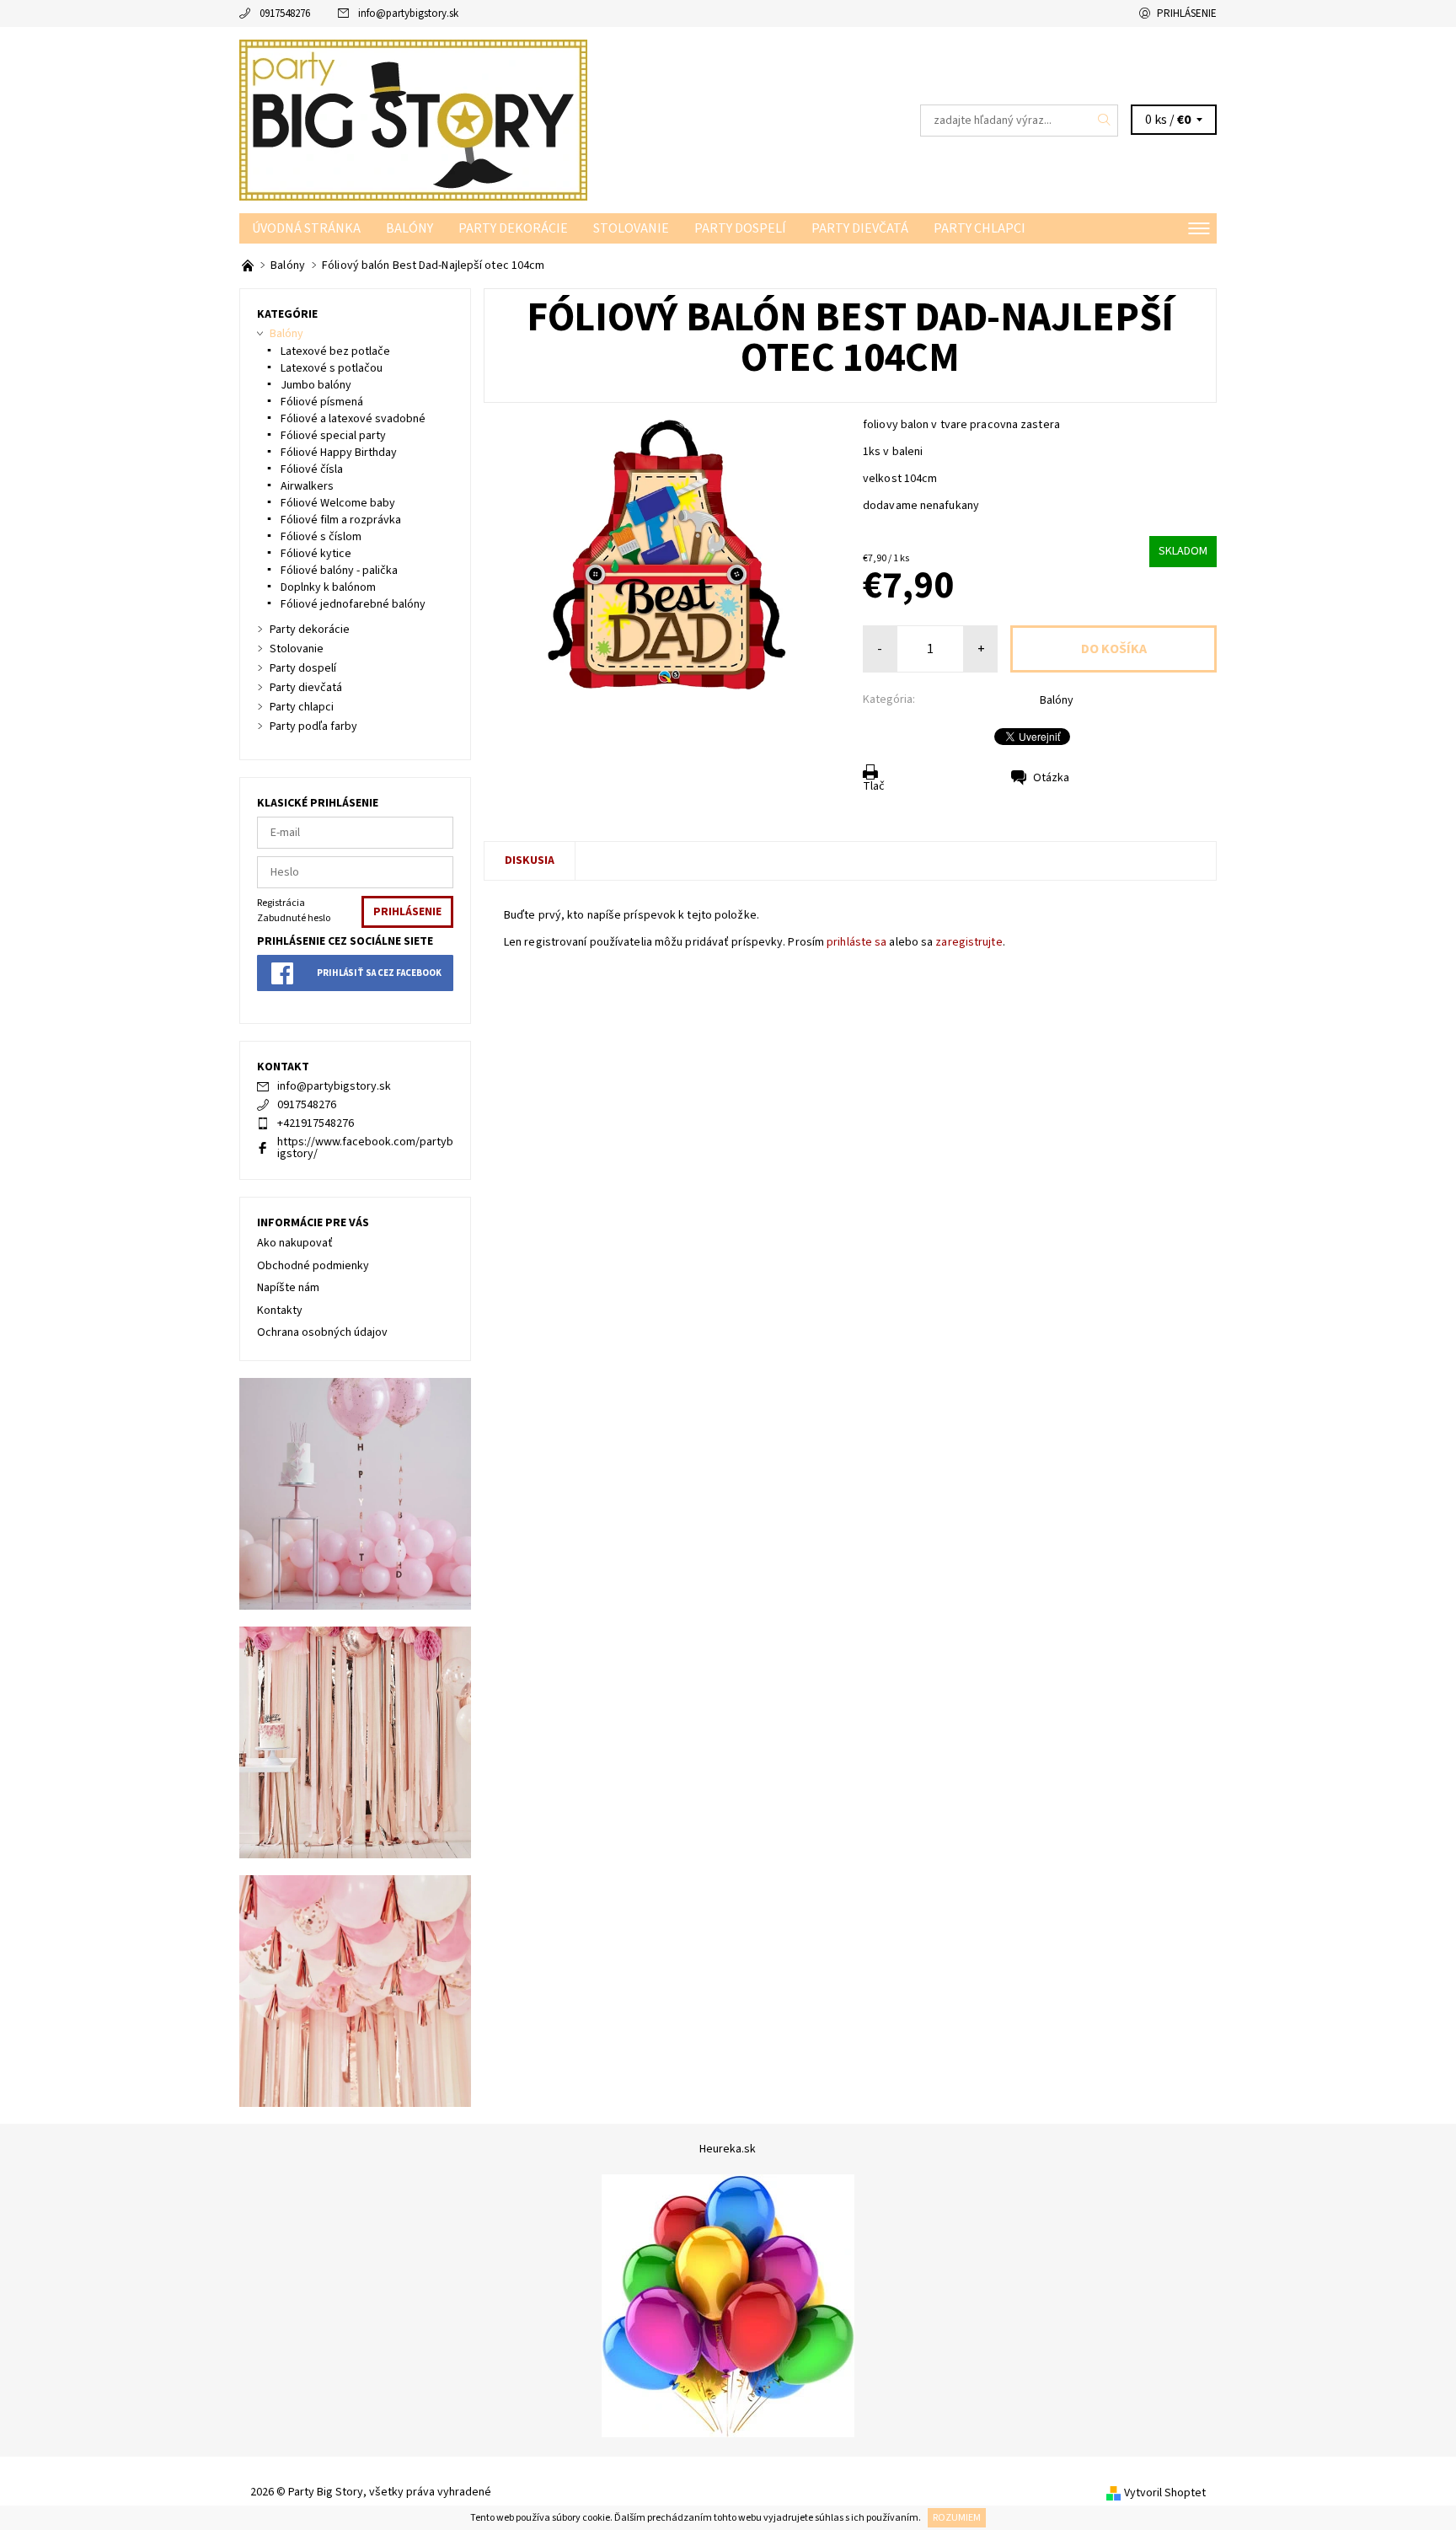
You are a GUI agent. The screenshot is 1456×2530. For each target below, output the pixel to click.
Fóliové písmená (322, 402)
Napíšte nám (288, 1288)
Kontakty (280, 1311)
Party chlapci (980, 228)
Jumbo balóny (316, 385)
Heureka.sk (728, 2149)
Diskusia (530, 860)
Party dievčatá (860, 228)
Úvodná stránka (306, 228)
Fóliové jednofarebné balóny (353, 604)
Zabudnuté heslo (294, 918)
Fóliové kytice (316, 554)
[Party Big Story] (413, 120)
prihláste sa (856, 942)
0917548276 (285, 13)
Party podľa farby (313, 726)
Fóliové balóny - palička (339, 571)
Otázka (1051, 778)
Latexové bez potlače (335, 351)
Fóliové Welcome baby (338, 503)
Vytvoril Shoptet (1165, 2493)
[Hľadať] (1105, 121)
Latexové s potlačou (332, 368)
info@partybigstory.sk (408, 13)
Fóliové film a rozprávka (341, 520)
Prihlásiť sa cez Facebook (379, 973)
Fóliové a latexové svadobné (353, 419)
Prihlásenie (1187, 13)
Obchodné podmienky (313, 1266)
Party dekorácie (513, 228)
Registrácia (281, 903)
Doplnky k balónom (328, 587)
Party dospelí (740, 228)
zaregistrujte (969, 942)
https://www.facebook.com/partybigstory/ (365, 1148)
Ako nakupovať (295, 1243)
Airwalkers (307, 486)
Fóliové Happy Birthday (339, 453)
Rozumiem (957, 2518)
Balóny (409, 228)
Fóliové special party (333, 436)
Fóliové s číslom (321, 537)
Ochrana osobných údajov (322, 1332)
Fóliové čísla (312, 469)
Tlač (874, 786)
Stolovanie (631, 228)
